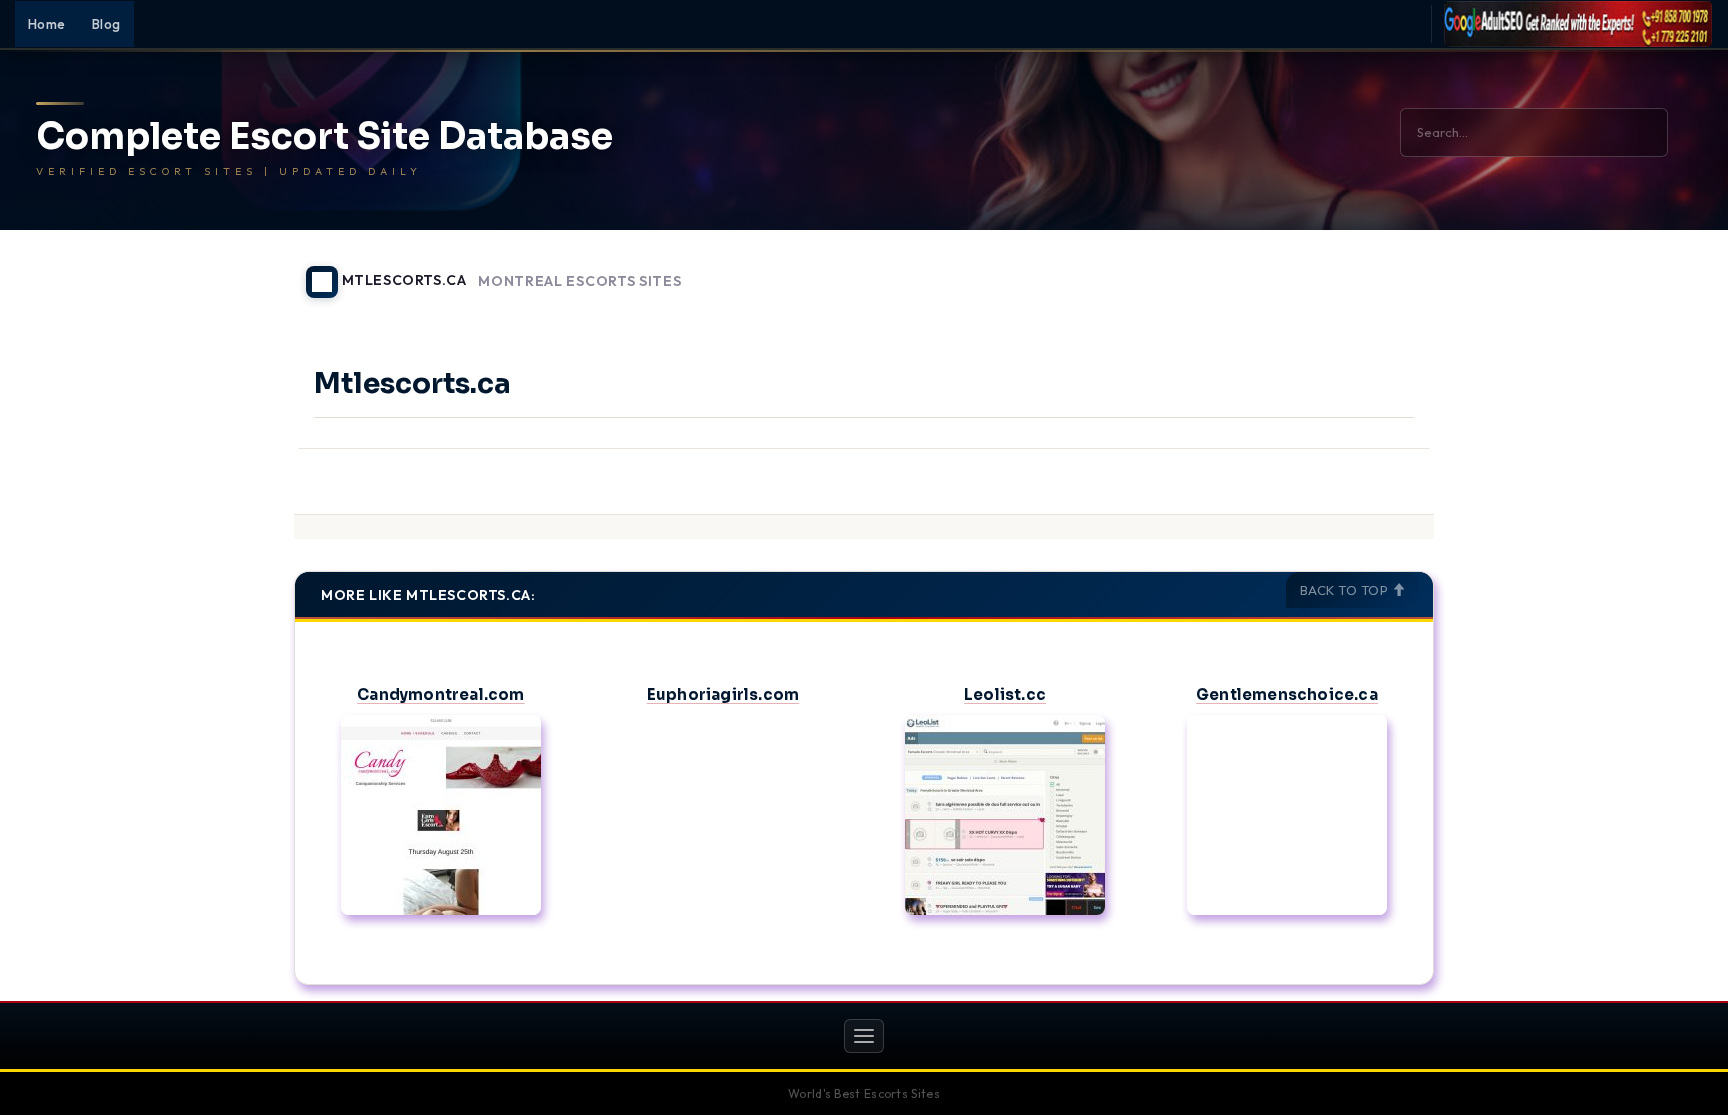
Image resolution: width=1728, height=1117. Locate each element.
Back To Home (1382, 270)
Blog (106, 24)
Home (47, 24)
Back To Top (1346, 590)
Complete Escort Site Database (324, 137)
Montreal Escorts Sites (579, 281)
